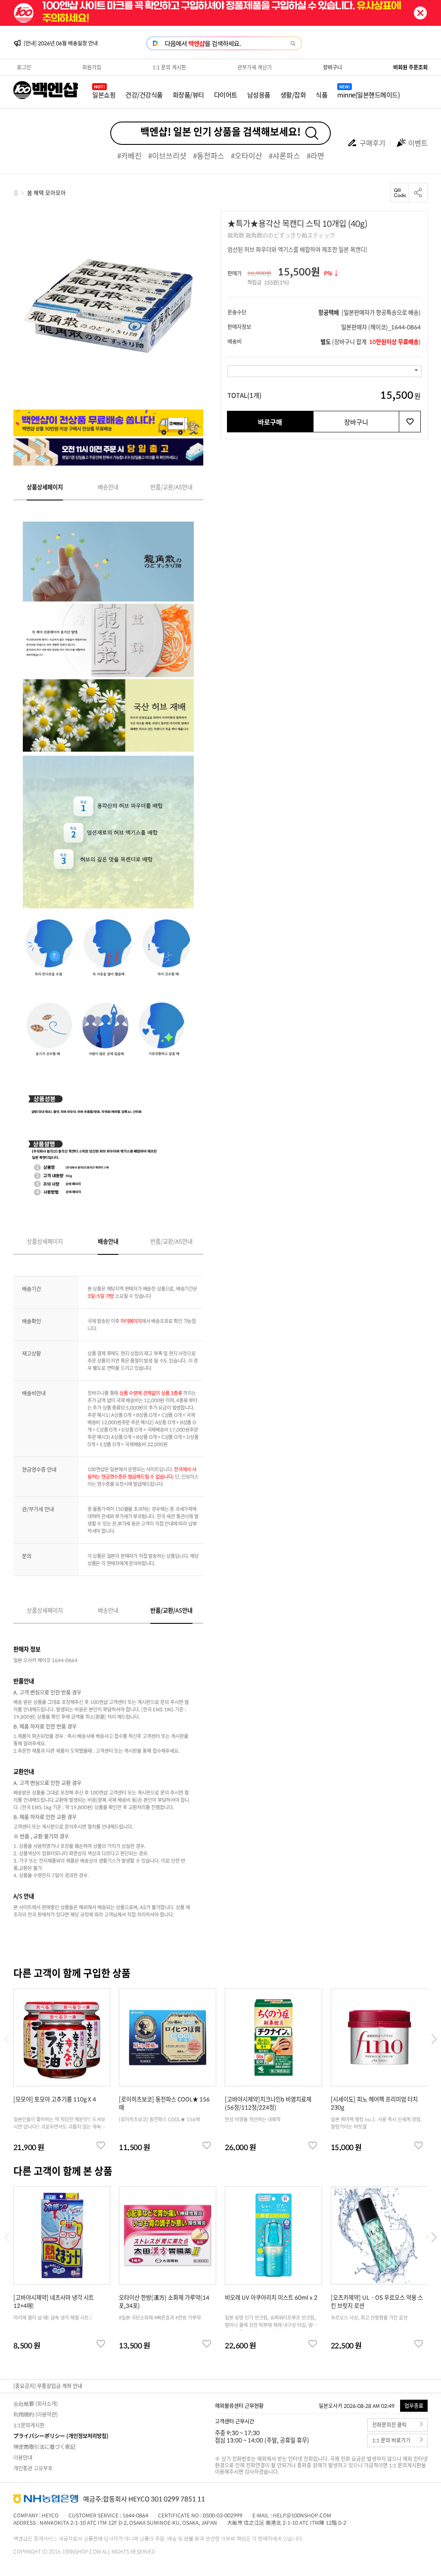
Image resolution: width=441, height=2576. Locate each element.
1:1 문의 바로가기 (391, 2440)
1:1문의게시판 (29, 2425)
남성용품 (259, 95)
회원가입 (92, 67)
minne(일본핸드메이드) (368, 95)
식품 (321, 95)
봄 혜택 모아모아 (47, 192)
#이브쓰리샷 (167, 155)
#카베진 (129, 155)
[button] (434, 2039)
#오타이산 (247, 155)
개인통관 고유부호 (33, 2468)
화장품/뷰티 (188, 95)
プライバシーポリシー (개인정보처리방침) (61, 2436)
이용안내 (23, 2457)
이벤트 (418, 143)
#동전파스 (209, 155)
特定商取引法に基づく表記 (44, 2447)
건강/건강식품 (144, 95)
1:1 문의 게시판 (169, 67)
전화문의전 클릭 (389, 2425)
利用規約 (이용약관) (36, 2414)
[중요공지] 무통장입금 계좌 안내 (48, 2386)
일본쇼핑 (104, 95)
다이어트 (226, 95)
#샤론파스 (284, 155)
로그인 (24, 67)
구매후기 (373, 143)
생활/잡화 (293, 95)
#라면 (315, 155)
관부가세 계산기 (255, 67)
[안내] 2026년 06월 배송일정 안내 (61, 43)
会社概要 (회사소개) (36, 2404)
